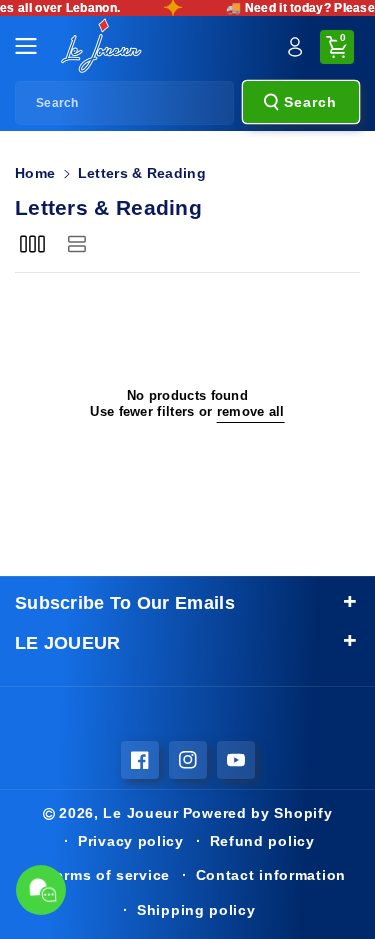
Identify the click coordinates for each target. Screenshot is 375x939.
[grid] (32, 244)
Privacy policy (131, 841)
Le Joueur (140, 813)
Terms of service (108, 875)
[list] (76, 244)
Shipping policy (196, 910)
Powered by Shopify (258, 813)
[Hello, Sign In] (295, 47)
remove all (251, 412)
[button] (32, 46)
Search (310, 102)
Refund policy (262, 841)
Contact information (271, 875)
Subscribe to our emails (125, 603)
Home (35, 173)
